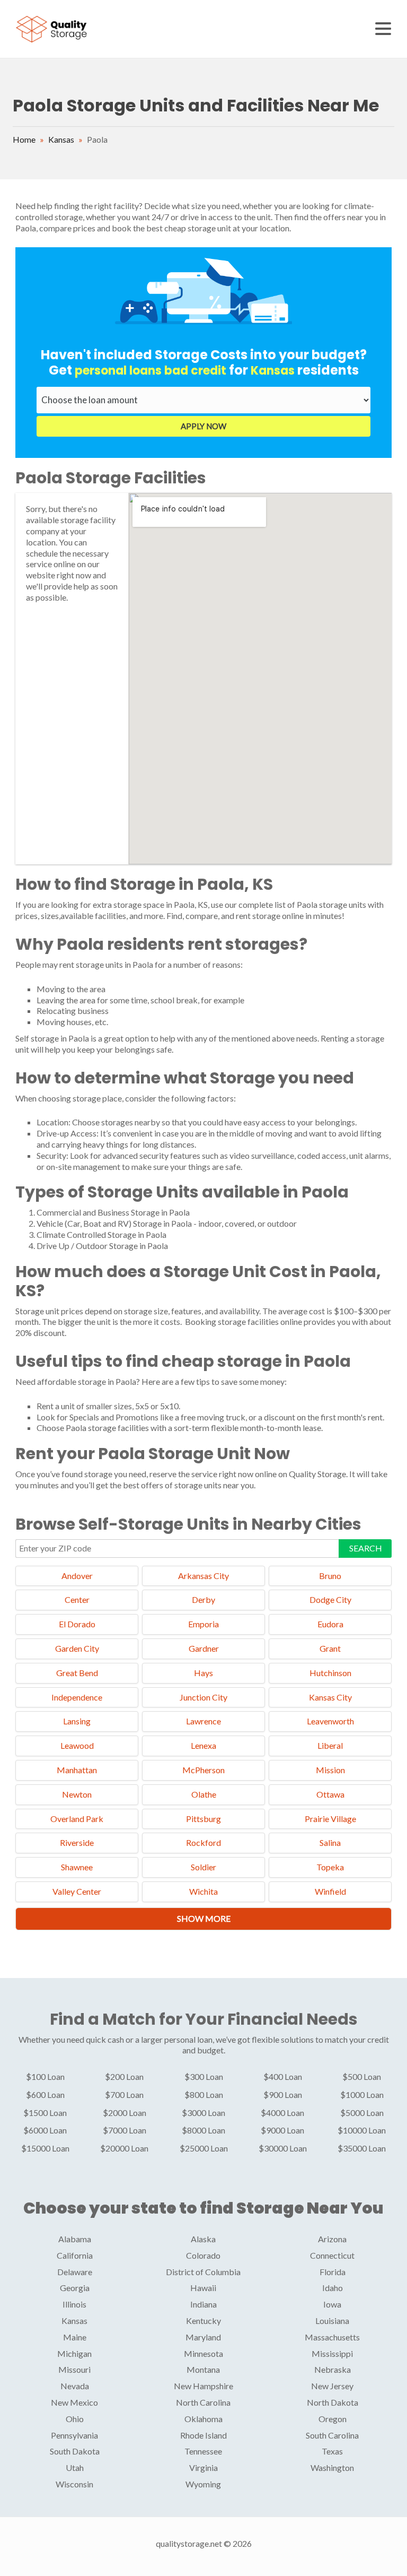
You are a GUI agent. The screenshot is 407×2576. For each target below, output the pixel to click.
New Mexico (74, 2402)
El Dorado (77, 1624)
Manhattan (77, 1770)
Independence (77, 1697)
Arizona (332, 2239)
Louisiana (332, 2321)
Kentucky (203, 2321)
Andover (77, 1576)
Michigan (74, 2353)
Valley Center (77, 1891)
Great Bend (77, 1673)
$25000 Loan (204, 2148)
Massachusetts (332, 2337)
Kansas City (330, 1697)
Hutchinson (330, 1673)
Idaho (333, 2288)
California (75, 2255)
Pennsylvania (74, 2435)
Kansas (61, 139)
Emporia (203, 1624)
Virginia (203, 2467)
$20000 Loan (124, 2148)
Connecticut (332, 2255)
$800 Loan (204, 2094)
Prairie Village (330, 1819)
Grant (330, 1648)
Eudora (330, 1624)
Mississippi (332, 2353)
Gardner (204, 1648)
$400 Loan (283, 2076)
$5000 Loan (362, 2113)
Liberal (330, 1745)
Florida (333, 2272)
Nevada (75, 2386)
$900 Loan (283, 2094)
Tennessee (203, 2451)
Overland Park (77, 1819)
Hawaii (203, 2288)
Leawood (77, 1745)
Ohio (75, 2419)
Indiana (203, 2304)
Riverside (77, 1842)
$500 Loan (362, 2076)
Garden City (77, 1648)
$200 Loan (124, 2076)
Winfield (330, 1891)
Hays (203, 1673)
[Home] (53, 28)
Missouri (74, 2369)
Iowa (332, 2304)
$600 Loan (45, 2094)
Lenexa (203, 1745)
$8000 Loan (203, 2130)
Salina (330, 1842)
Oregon (333, 2419)
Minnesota (203, 2353)
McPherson (203, 1770)
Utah (75, 2467)
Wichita (203, 1891)
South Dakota (75, 2451)
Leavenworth (330, 1721)
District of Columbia (203, 2272)
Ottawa (330, 1794)
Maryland (203, 2337)
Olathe (204, 1794)
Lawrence (203, 1721)
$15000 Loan (45, 2148)
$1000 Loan (362, 2094)
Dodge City (330, 1599)
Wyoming (203, 2484)
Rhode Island (203, 2435)
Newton (77, 1794)
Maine (75, 2337)
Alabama (75, 2239)
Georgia (75, 2288)
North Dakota (333, 2402)
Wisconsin (74, 2484)
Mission (330, 1770)
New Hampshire (203, 2386)
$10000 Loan (362, 2130)
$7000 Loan (125, 2130)
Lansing (77, 1721)
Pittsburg (203, 1819)
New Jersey (332, 2386)
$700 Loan (124, 2094)
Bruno (330, 1576)
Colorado (203, 2255)
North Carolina (203, 2402)
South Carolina (332, 2435)
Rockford (203, 1842)
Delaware (75, 2272)
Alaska (203, 2239)
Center (77, 1599)
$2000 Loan (125, 2113)
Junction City (203, 1697)
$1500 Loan (45, 2113)
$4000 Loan (282, 2113)
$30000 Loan (283, 2148)
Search (366, 1548)
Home (24, 139)
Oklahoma (203, 2419)
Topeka (330, 1867)
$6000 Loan (45, 2130)
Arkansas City (203, 1576)
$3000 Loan (203, 2113)
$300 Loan (204, 2076)
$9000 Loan (282, 2130)
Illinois (74, 2304)
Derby (203, 1599)
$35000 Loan (362, 2148)
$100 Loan (45, 2076)
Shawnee (77, 1867)
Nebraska (333, 2369)
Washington (332, 2467)
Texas (332, 2451)
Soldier (203, 1867)
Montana (203, 2369)
